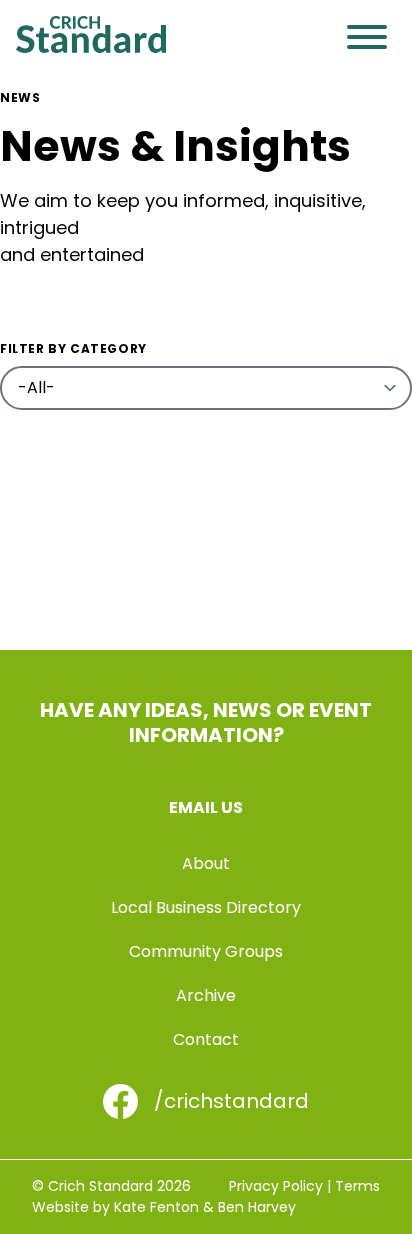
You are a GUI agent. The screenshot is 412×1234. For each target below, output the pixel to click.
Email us (206, 807)
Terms (357, 1186)
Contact (206, 1039)
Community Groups (206, 951)
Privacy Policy (276, 1186)
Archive (206, 995)
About (206, 863)
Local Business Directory (206, 907)
